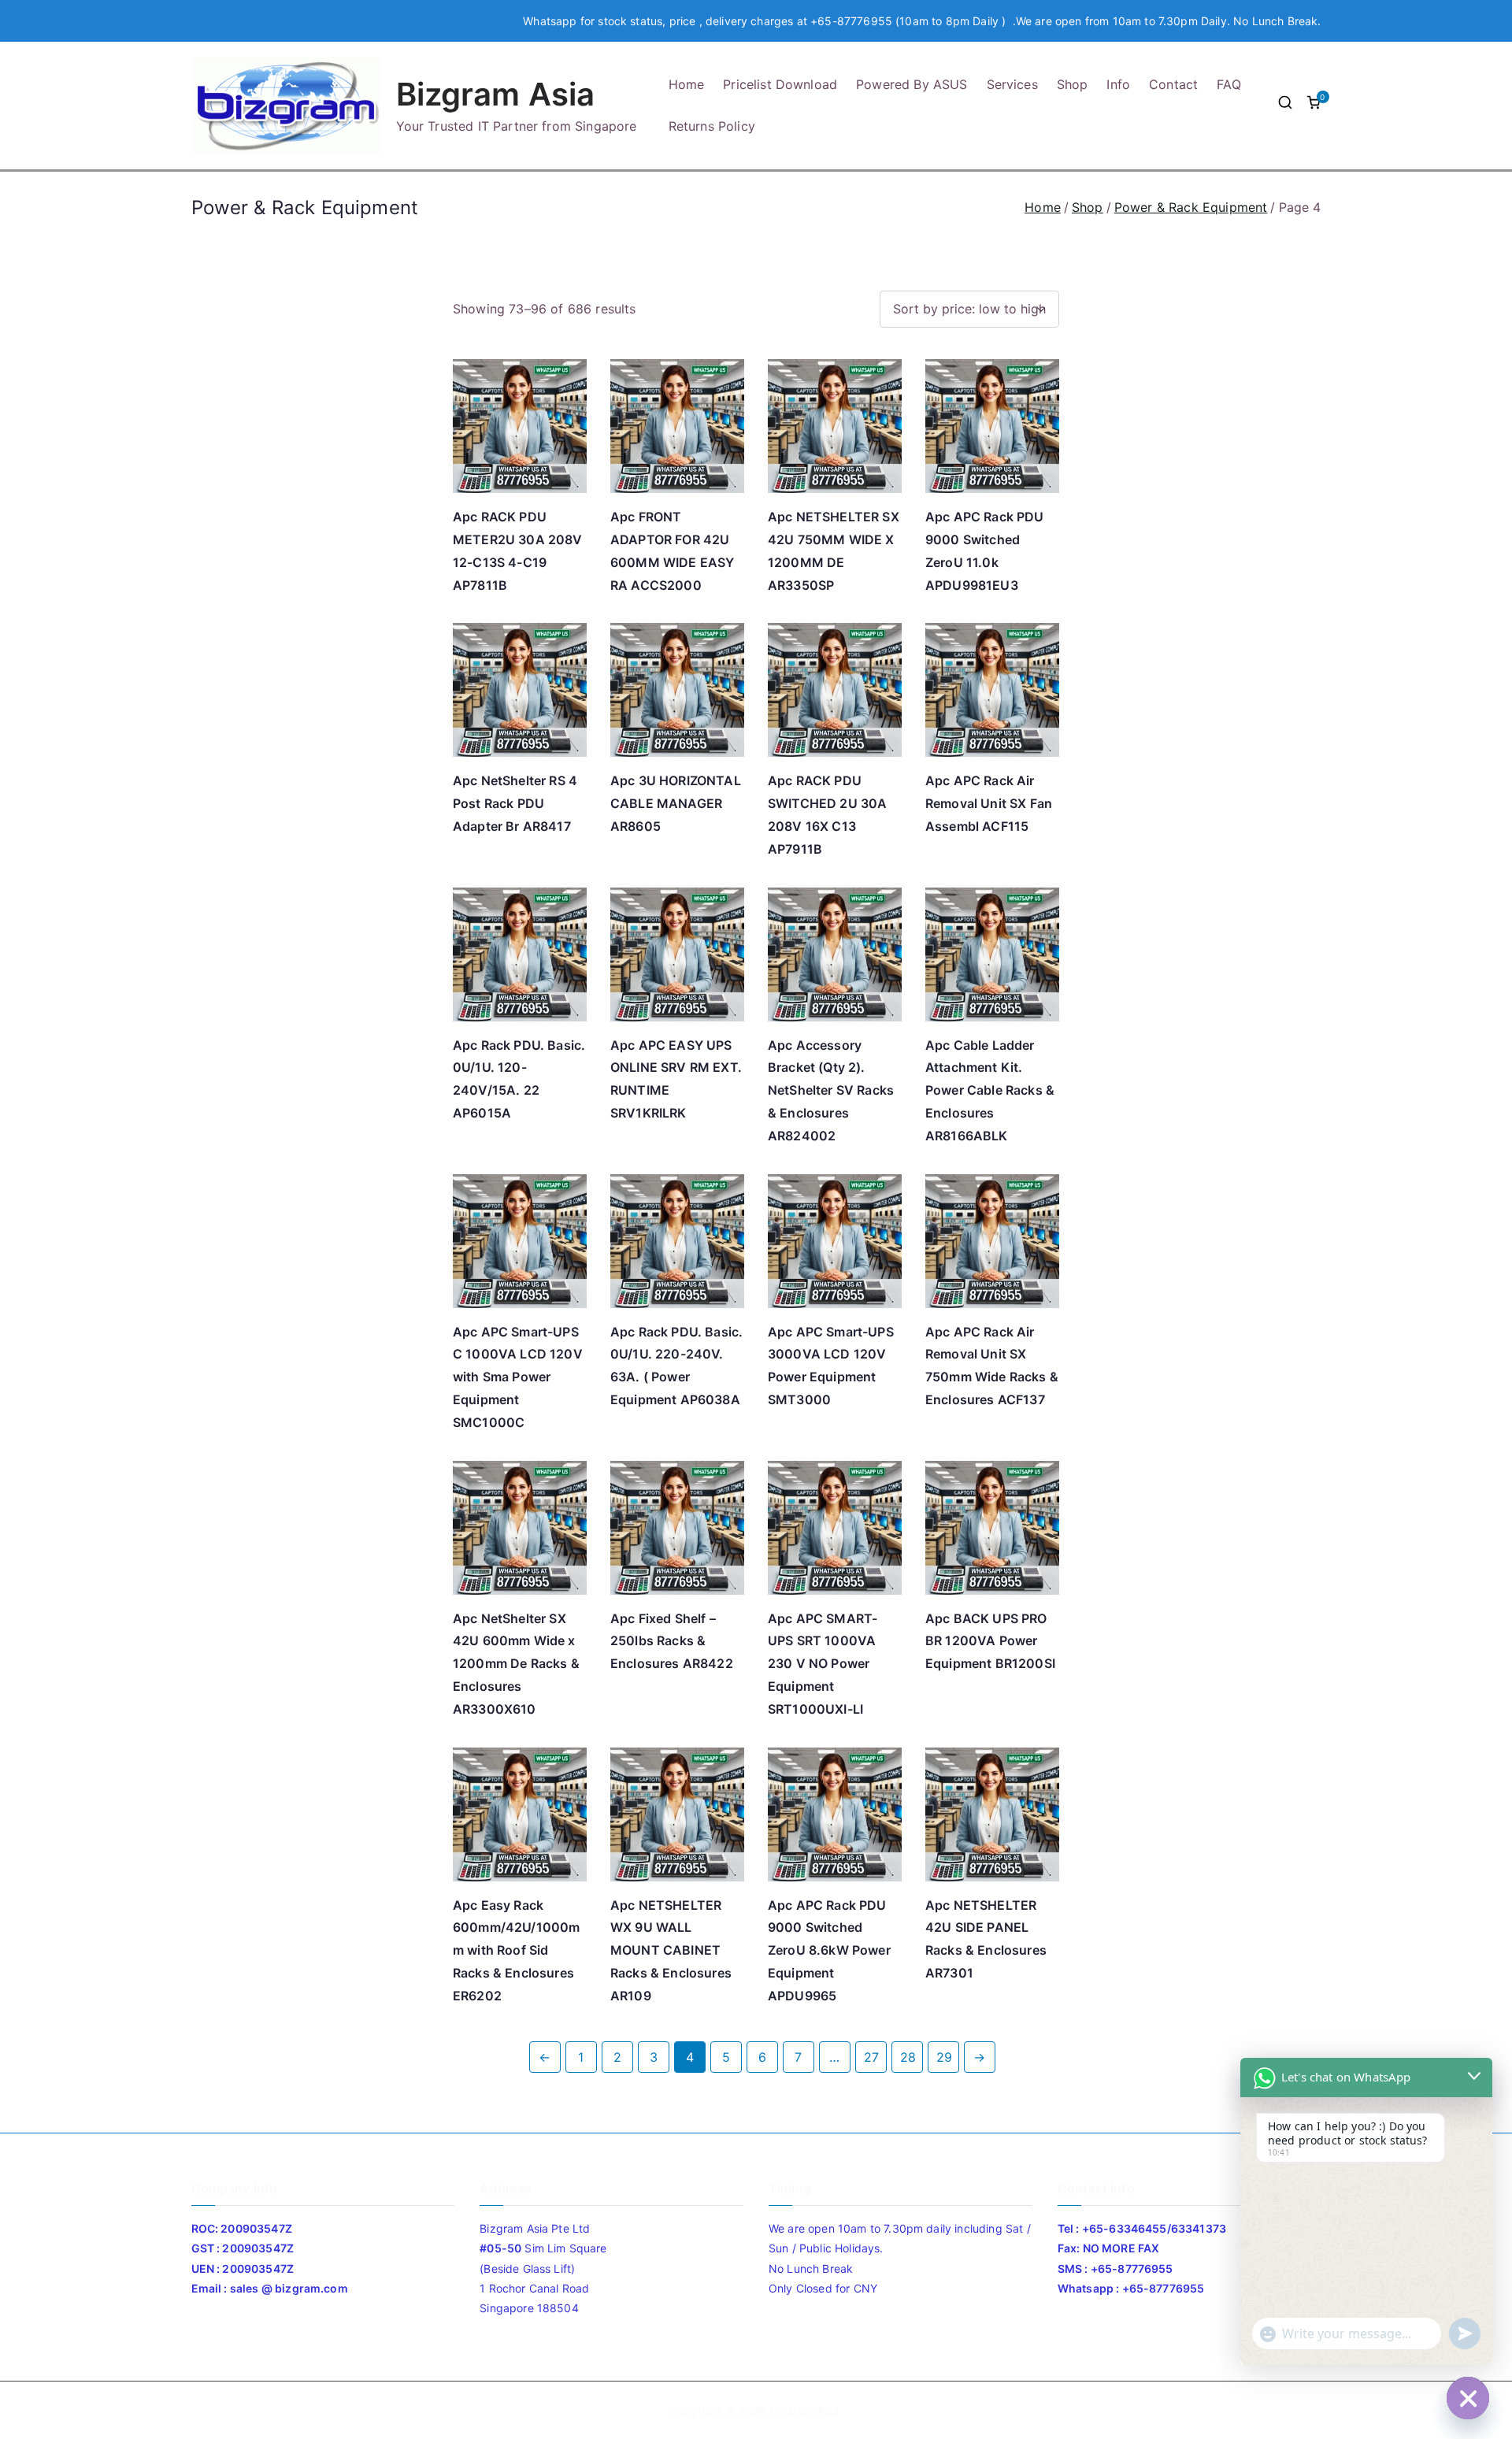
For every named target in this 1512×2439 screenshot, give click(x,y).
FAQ (1228, 84)
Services (1012, 84)
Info (1118, 84)
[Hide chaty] (1468, 2398)
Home (687, 84)
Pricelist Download (780, 84)
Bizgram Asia (496, 94)
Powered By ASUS (912, 84)
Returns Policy (712, 126)
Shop (1073, 84)
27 (871, 2057)
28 (908, 2057)
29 (944, 2057)
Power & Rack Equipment (1191, 207)
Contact (1173, 84)
